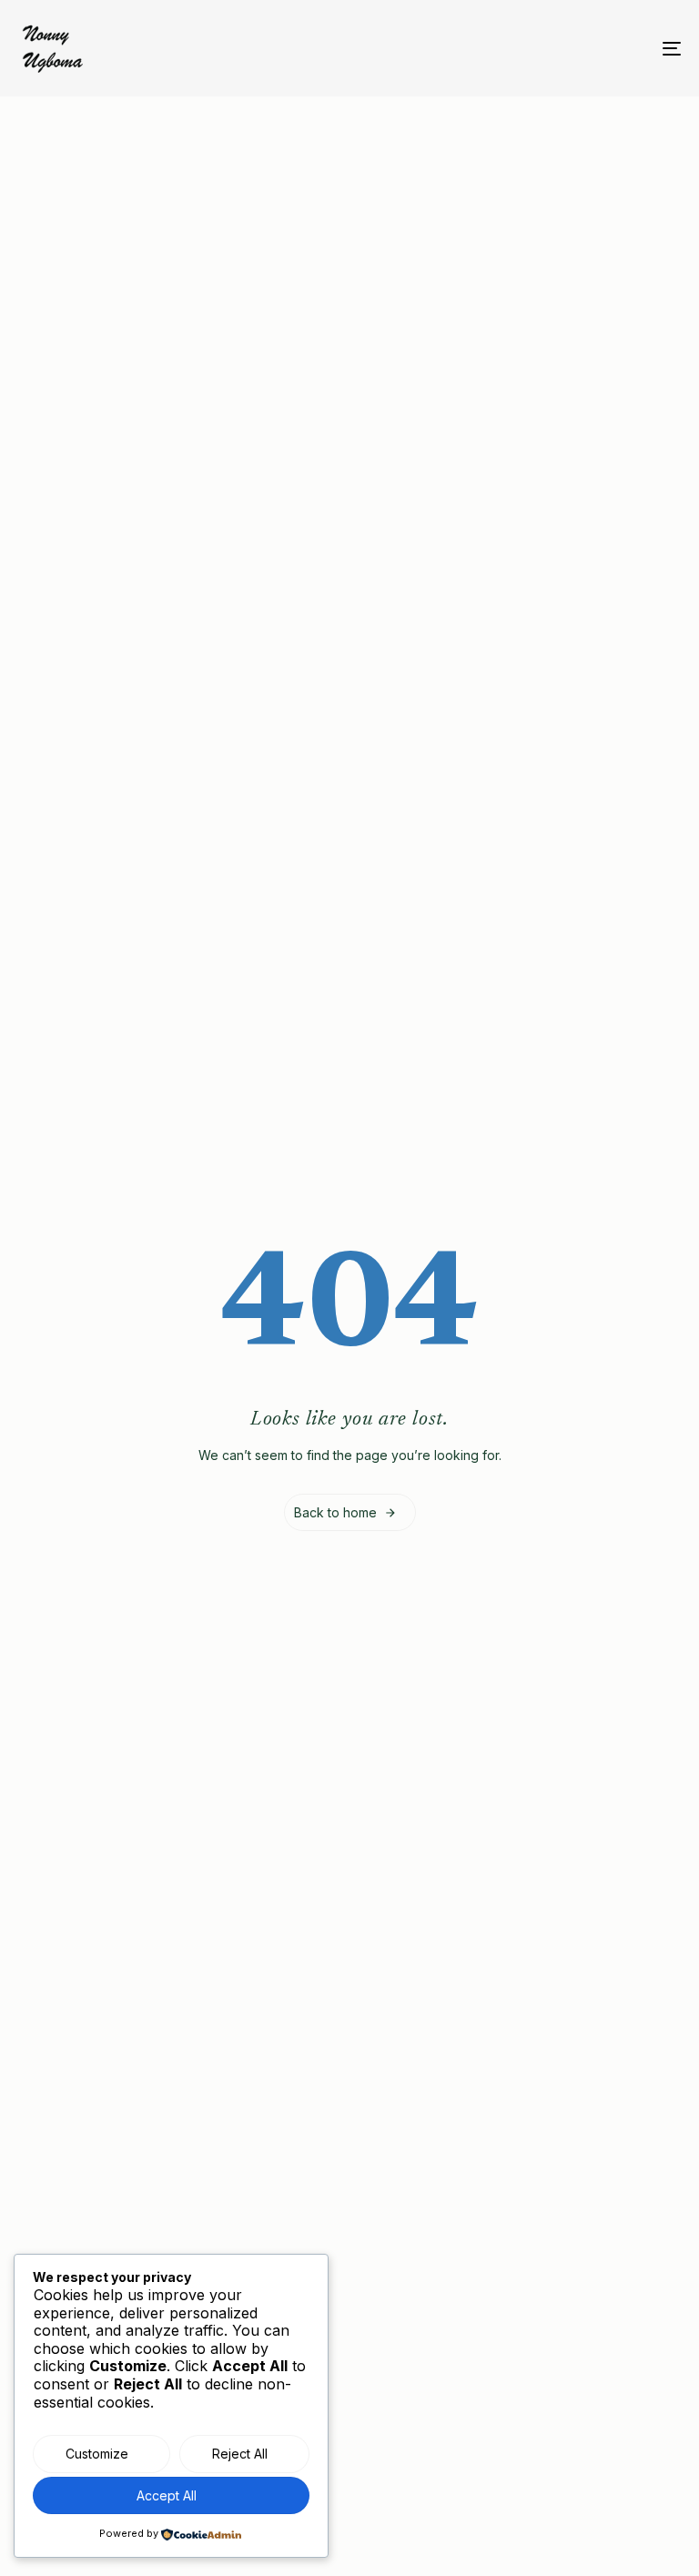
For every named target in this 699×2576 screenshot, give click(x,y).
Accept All (167, 2495)
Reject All (240, 2454)
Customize (97, 2454)
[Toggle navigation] (570, 48)
